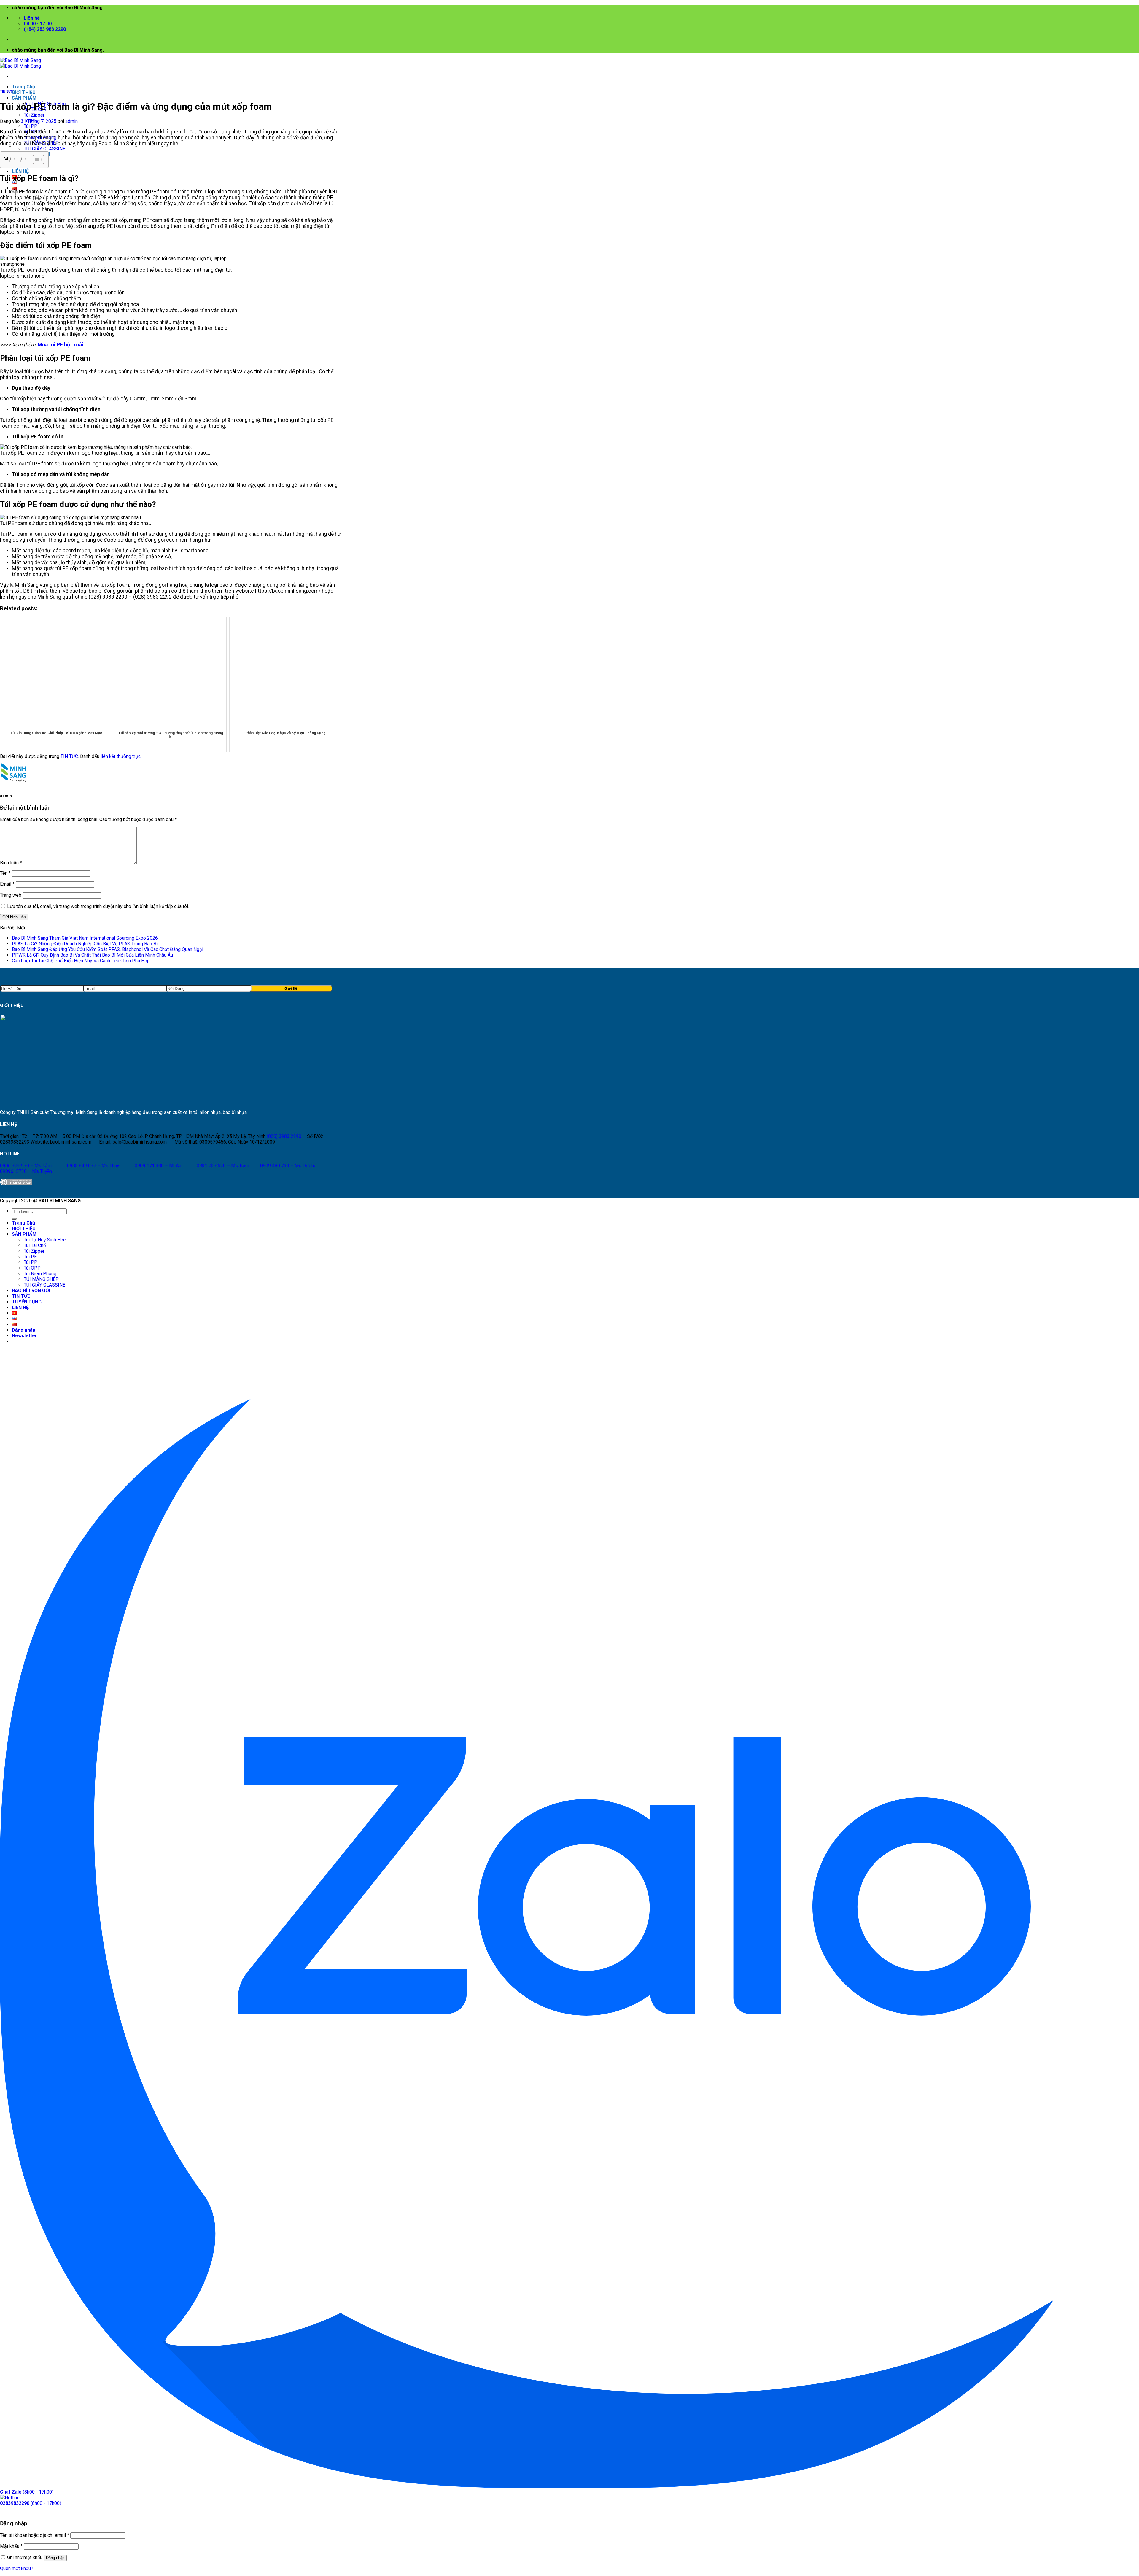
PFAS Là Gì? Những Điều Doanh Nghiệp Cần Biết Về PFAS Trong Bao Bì (85, 944)
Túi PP (31, 126)
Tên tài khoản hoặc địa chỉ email (35, 2535)
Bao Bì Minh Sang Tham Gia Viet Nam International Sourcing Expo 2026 (85, 938)
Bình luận (11, 863)
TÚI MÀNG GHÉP (41, 1279)
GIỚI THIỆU (24, 92)
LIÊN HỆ (20, 171)
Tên (5, 873)
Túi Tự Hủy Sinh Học (45, 1240)
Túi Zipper (34, 115)
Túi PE (30, 1257)
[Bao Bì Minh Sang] (20, 63)
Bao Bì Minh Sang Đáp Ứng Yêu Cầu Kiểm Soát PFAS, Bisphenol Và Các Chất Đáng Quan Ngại (108, 949)
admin (71, 121)
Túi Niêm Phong (40, 1274)
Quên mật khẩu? (17, 2568)
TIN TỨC (7, 92)
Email (7, 884)
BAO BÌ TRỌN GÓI (31, 1291)
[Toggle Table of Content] (35, 160)
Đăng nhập (55, 2558)
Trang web (11, 895)
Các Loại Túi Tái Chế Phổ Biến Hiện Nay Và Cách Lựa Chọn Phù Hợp (81, 961)
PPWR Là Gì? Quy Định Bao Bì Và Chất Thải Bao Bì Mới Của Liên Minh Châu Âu (92, 955)
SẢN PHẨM (24, 98)
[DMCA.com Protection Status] (16, 1184)
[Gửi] (14, 1219)
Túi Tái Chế (35, 1245)
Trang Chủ (23, 87)
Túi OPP (32, 1268)
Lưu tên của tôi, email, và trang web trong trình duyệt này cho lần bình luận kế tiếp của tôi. (98, 906)
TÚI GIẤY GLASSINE (44, 149)
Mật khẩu (11, 2546)
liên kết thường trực (121, 756)
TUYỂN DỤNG (27, 1302)
